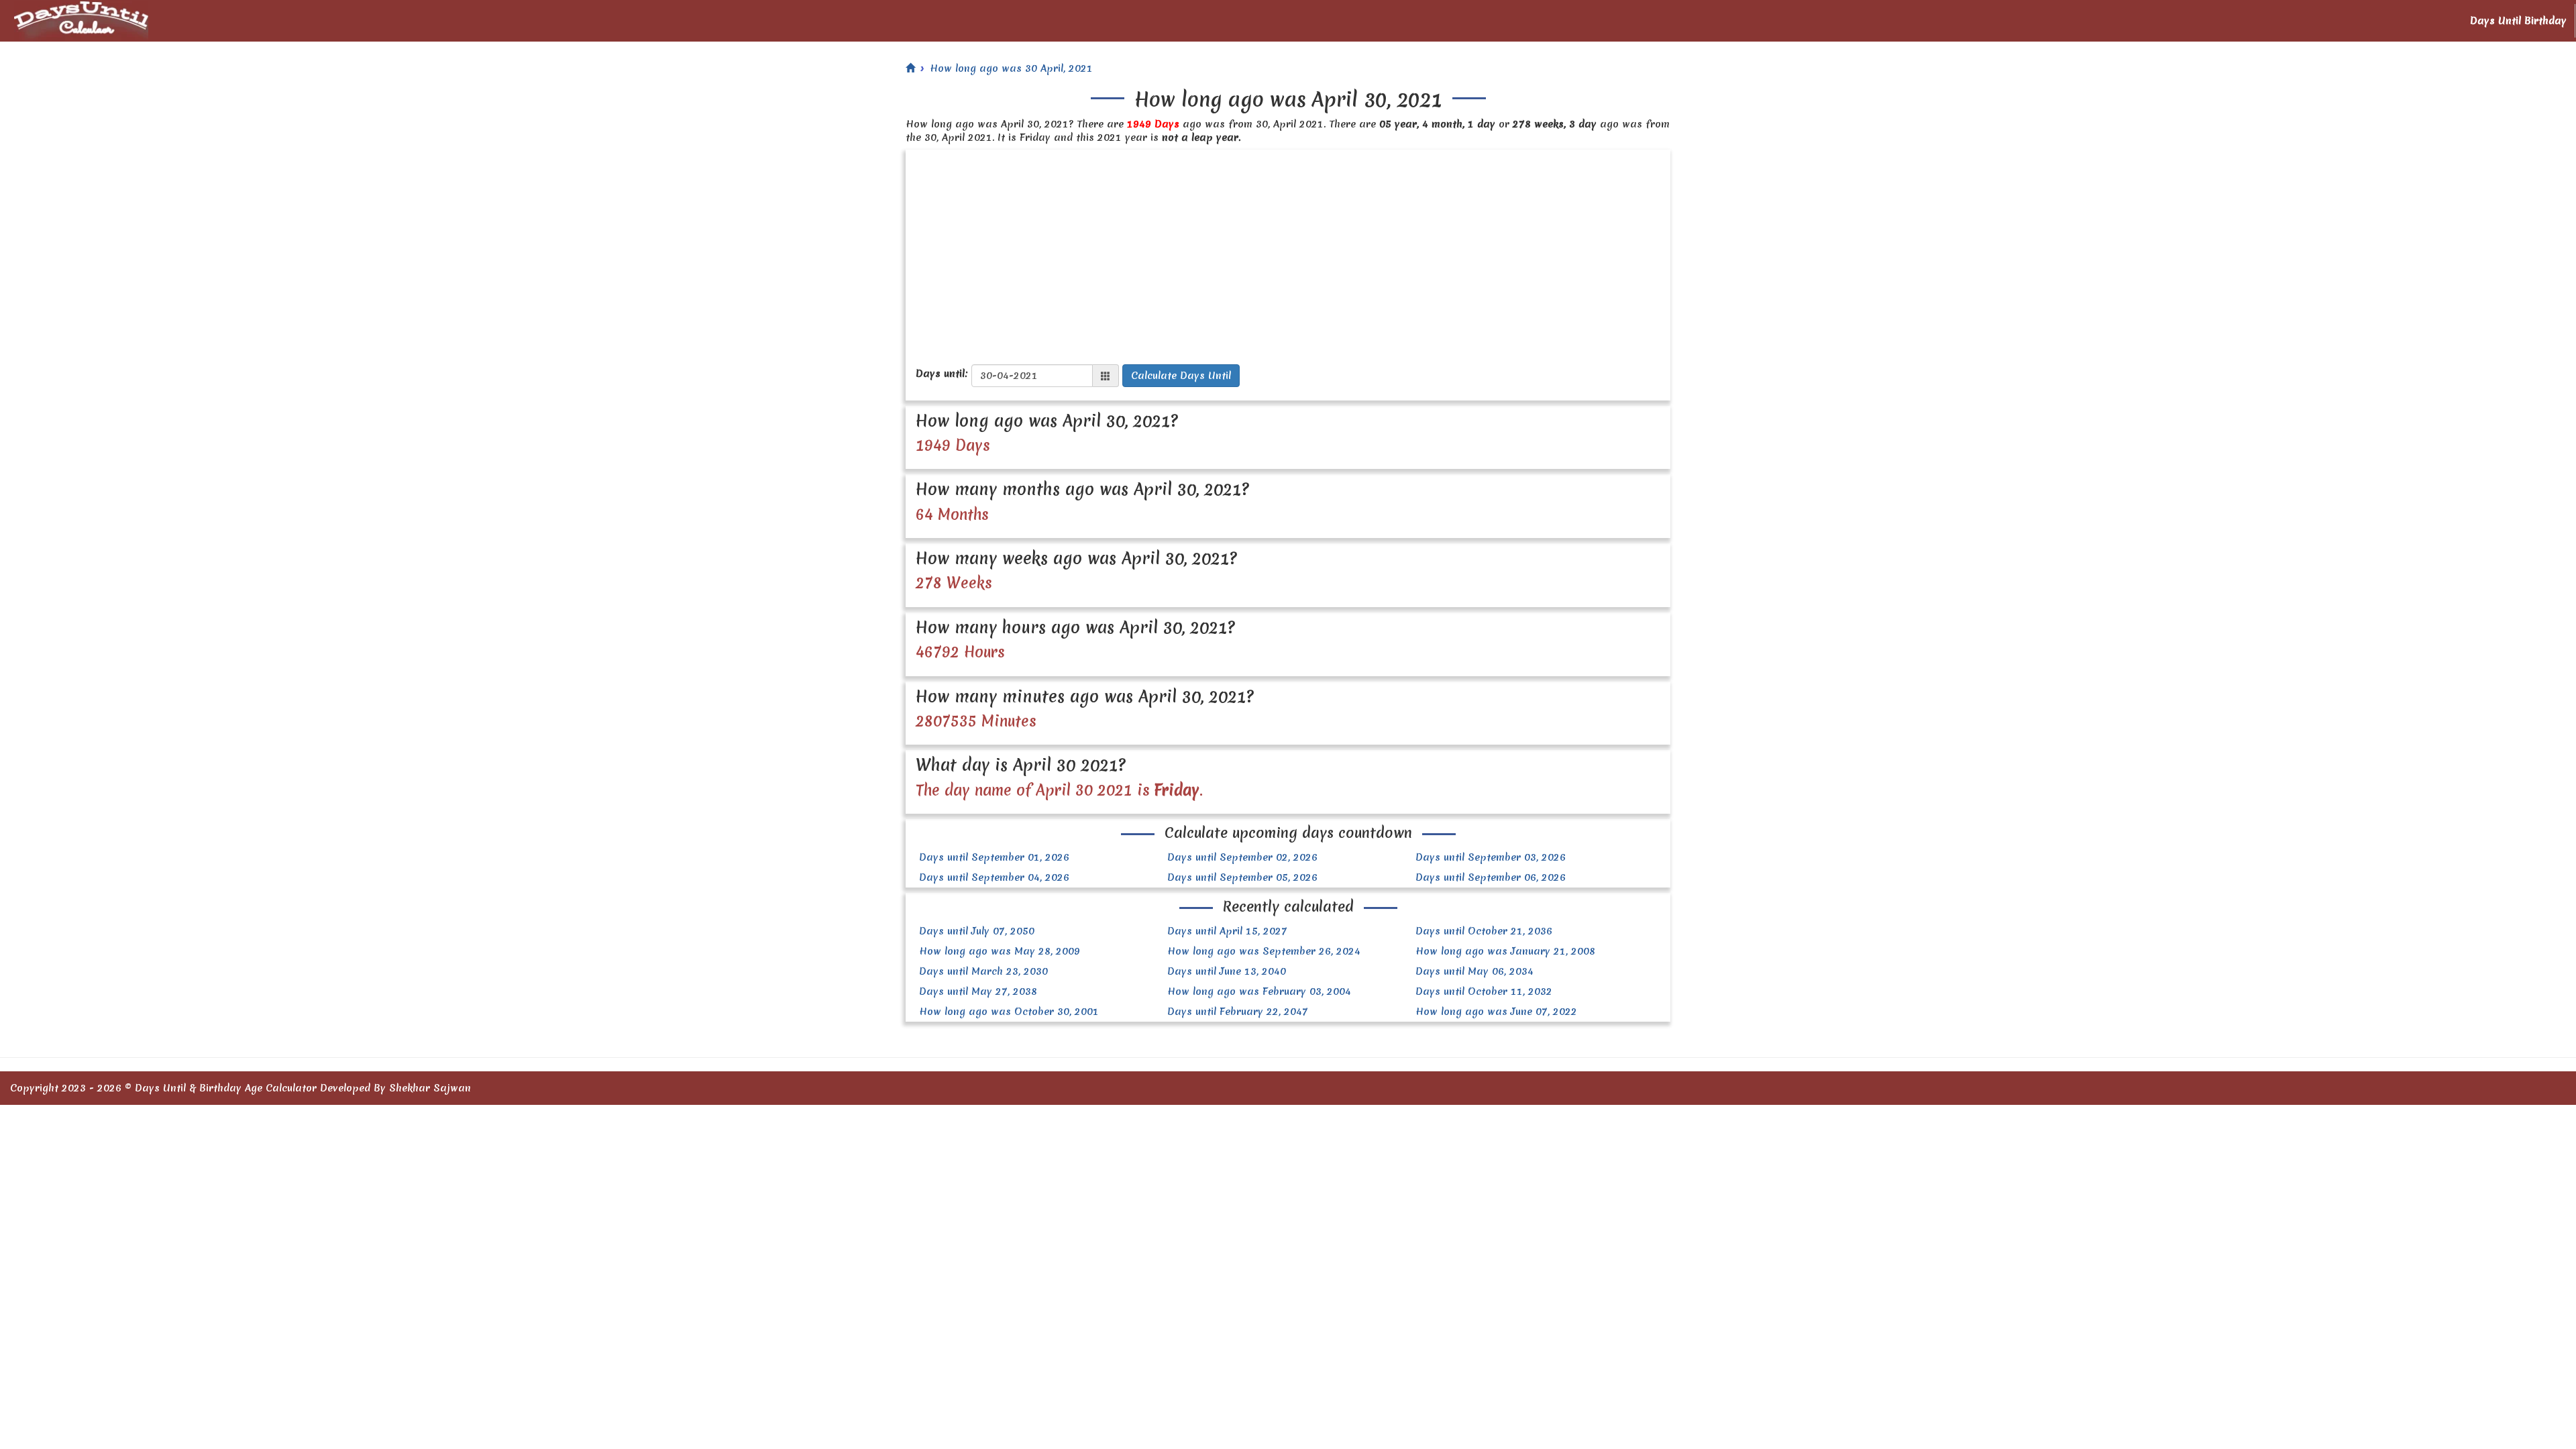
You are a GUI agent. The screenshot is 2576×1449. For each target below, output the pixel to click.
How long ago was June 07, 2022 (1496, 1012)
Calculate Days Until (1181, 376)
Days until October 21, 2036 (1484, 931)
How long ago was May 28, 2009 (1000, 951)
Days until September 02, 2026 (1242, 857)
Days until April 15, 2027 (1227, 931)
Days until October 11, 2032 (1484, 991)
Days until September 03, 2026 (1491, 857)
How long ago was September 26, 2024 (1264, 951)
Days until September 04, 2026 (994, 877)
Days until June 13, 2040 (1227, 971)
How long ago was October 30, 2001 (1009, 1012)
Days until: (942, 374)
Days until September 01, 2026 (994, 857)
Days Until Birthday (2518, 21)
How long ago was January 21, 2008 (1505, 951)
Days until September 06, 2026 (1491, 877)
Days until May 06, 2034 (1474, 971)
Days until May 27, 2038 (978, 991)
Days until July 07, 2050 (977, 931)
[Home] (910, 68)
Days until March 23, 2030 (983, 971)
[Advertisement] (1288, 250)
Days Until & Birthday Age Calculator (226, 1088)
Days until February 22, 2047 (1238, 1012)
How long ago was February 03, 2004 (1259, 991)
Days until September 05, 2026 (1242, 877)
